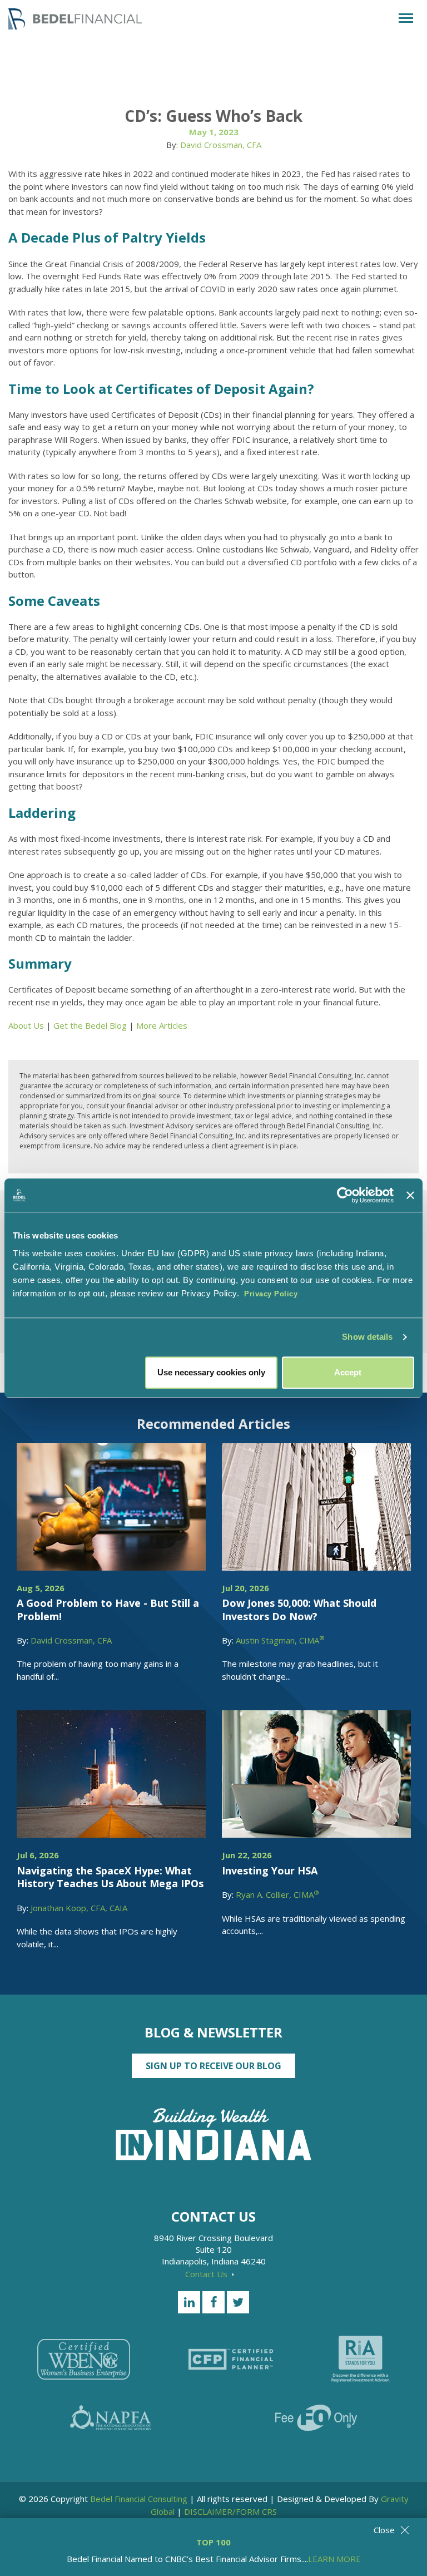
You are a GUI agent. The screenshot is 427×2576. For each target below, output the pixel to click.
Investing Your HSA (270, 1871)
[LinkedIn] (189, 2302)
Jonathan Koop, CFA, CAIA (79, 1908)
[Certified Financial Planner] (231, 2359)
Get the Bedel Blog (90, 1025)
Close (384, 2530)
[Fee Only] (316, 2418)
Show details (367, 1337)
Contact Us (207, 2274)
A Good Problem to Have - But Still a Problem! (108, 1609)
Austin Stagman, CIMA (280, 1640)
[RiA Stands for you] (361, 2359)
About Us (26, 1025)
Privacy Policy (271, 1294)
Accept (348, 1372)
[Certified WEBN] (84, 2359)
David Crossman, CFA (221, 145)
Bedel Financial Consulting (139, 2499)
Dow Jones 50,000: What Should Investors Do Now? (299, 1609)
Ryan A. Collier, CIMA (277, 1894)
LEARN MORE (334, 2559)
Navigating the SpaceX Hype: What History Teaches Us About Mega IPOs (110, 1877)
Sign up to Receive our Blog (213, 2066)
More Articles (162, 1025)
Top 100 (213, 2542)
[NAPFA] (111, 2418)
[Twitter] (238, 2302)
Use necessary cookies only (211, 1372)
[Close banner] (410, 1195)
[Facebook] (213, 2302)
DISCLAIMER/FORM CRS (230, 2511)
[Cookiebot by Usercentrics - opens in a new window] (345, 1195)
